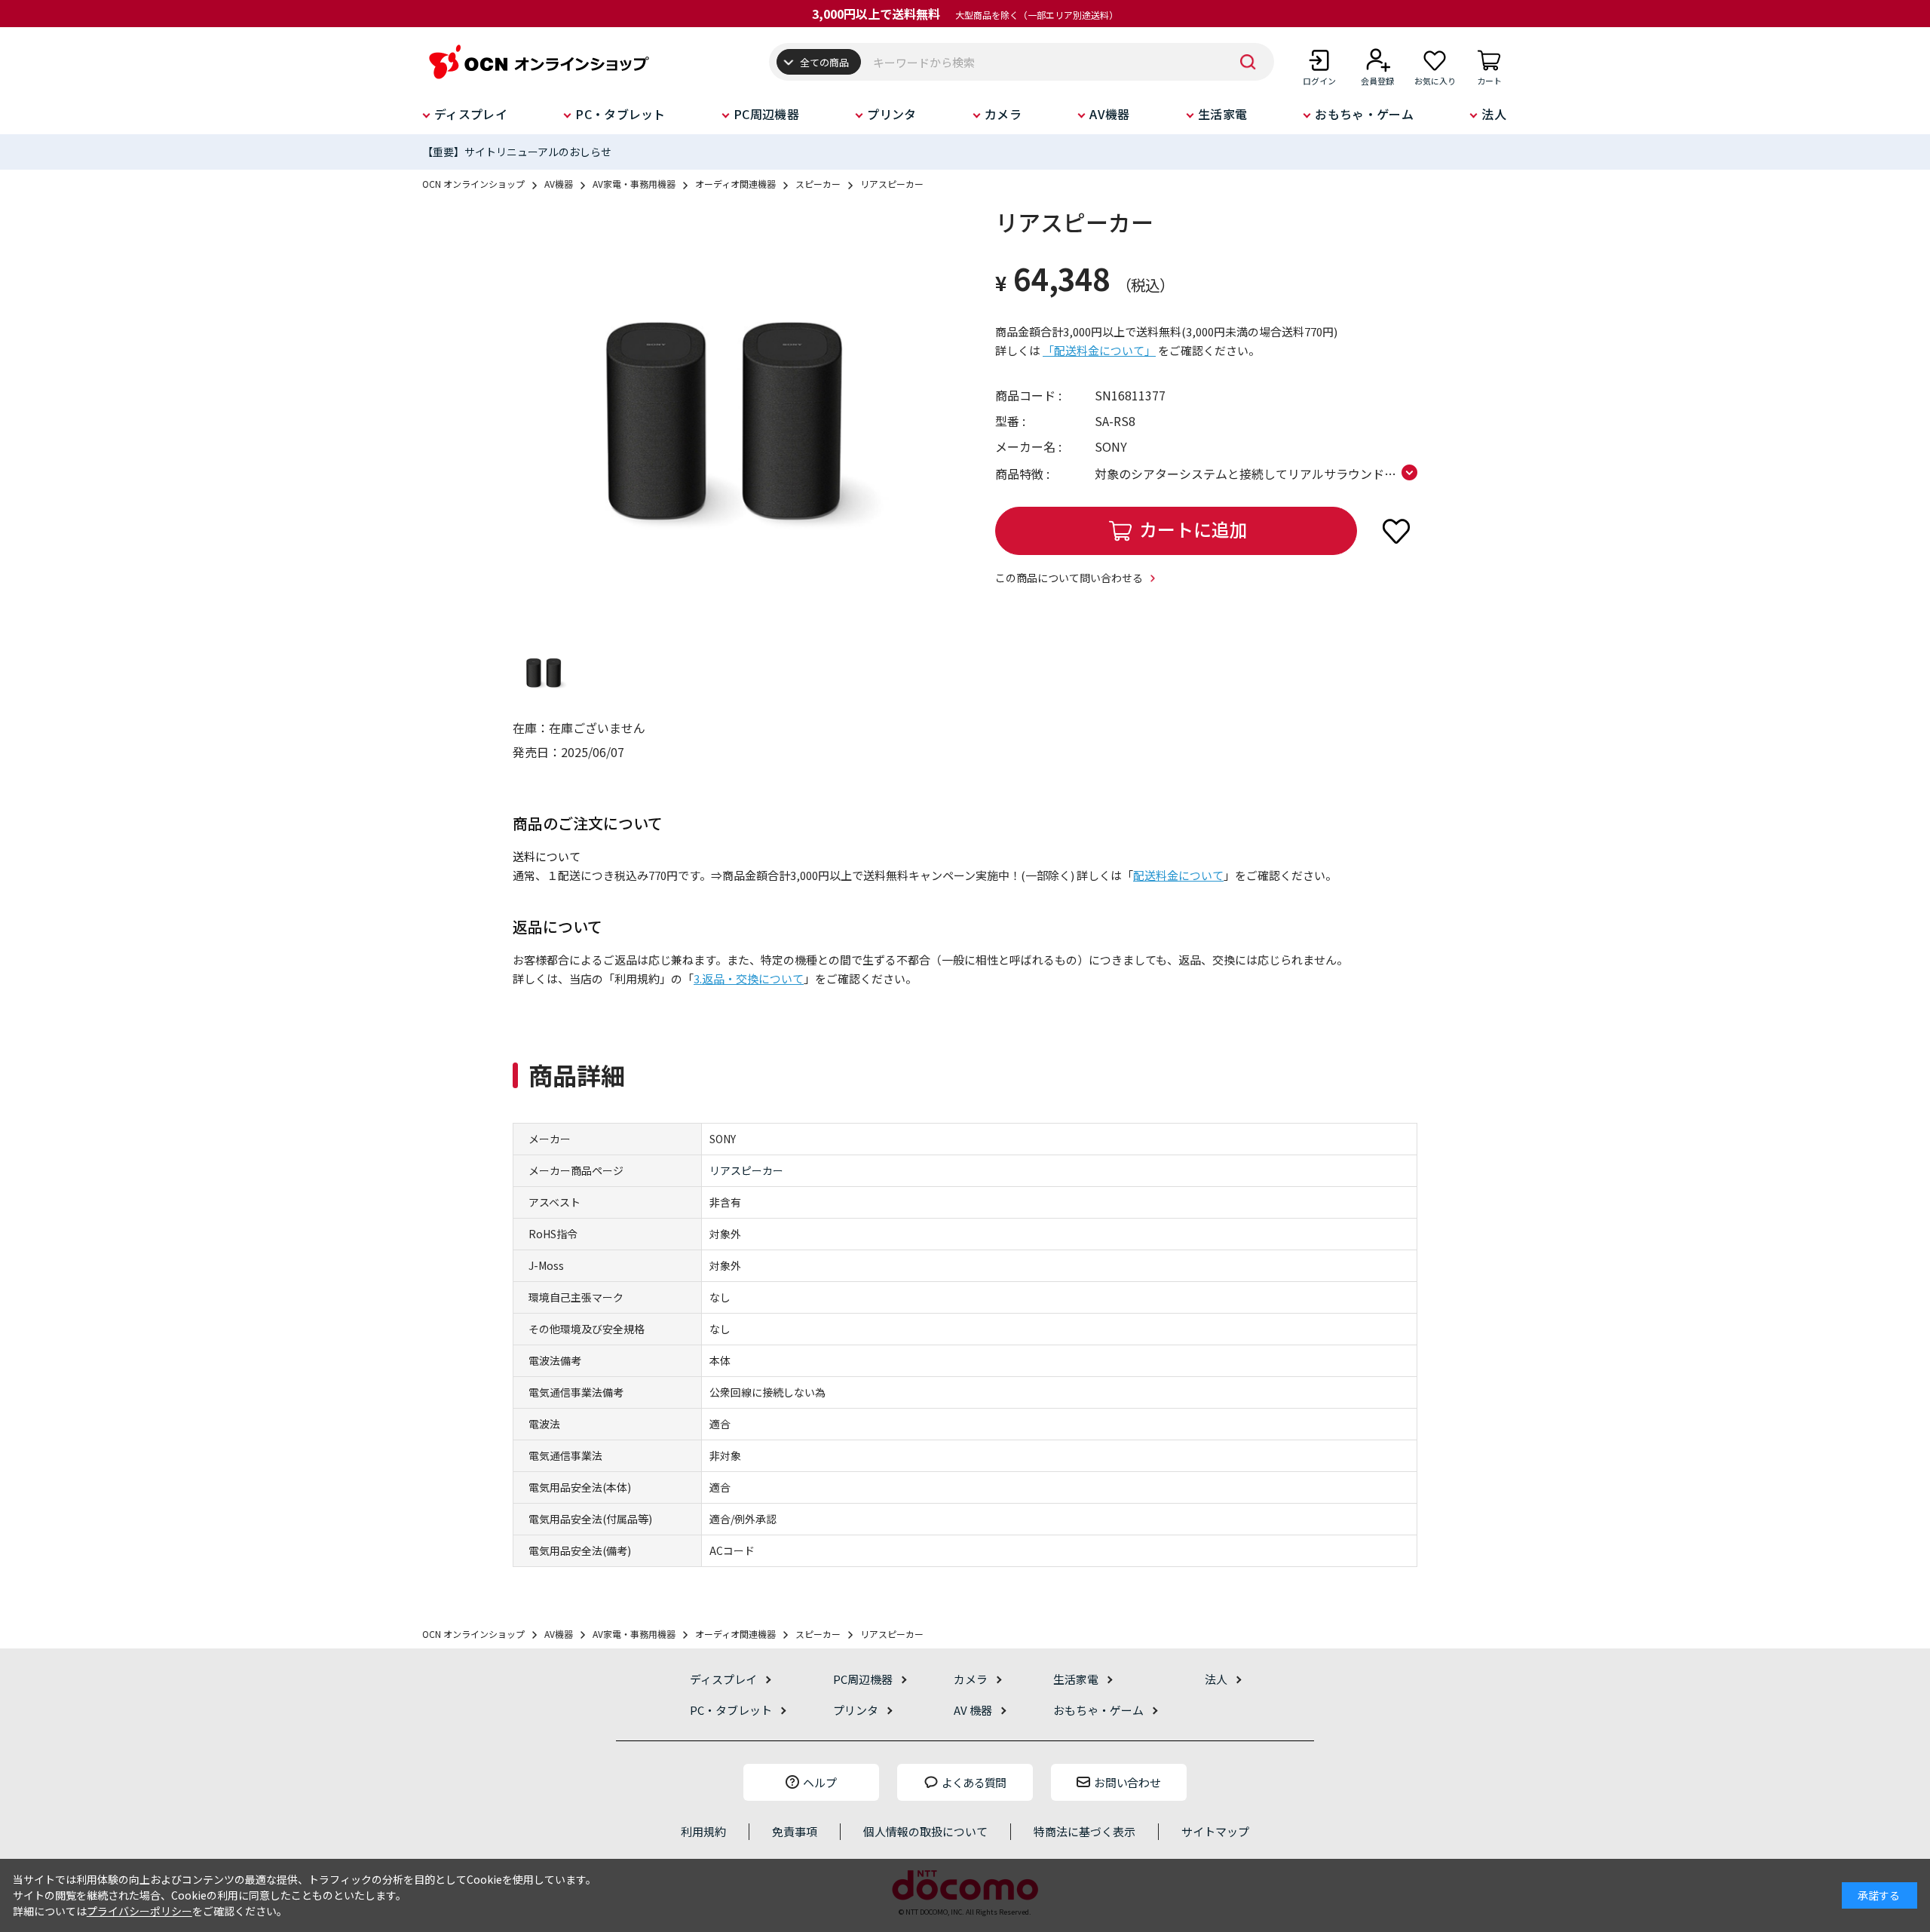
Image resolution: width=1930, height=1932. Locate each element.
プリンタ (891, 114)
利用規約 (703, 1831)
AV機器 (1109, 114)
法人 (1494, 114)
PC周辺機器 (766, 114)
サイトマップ (1215, 1831)
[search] (1248, 62)
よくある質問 (974, 1782)
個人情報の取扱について (925, 1831)
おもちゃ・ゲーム (1364, 114)
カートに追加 (1193, 529)
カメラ (1003, 114)
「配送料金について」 (1099, 350)
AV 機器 (973, 1710)
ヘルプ (820, 1782)
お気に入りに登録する (1396, 531)
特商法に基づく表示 (1084, 1831)
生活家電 (1222, 114)
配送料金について (1178, 875)
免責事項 (795, 1831)
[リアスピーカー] (724, 417)
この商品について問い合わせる (1069, 578)
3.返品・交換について (749, 978)
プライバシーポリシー (139, 1911)
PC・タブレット (620, 114)
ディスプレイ (471, 114)
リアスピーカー (746, 1170)
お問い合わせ (1127, 1782)
